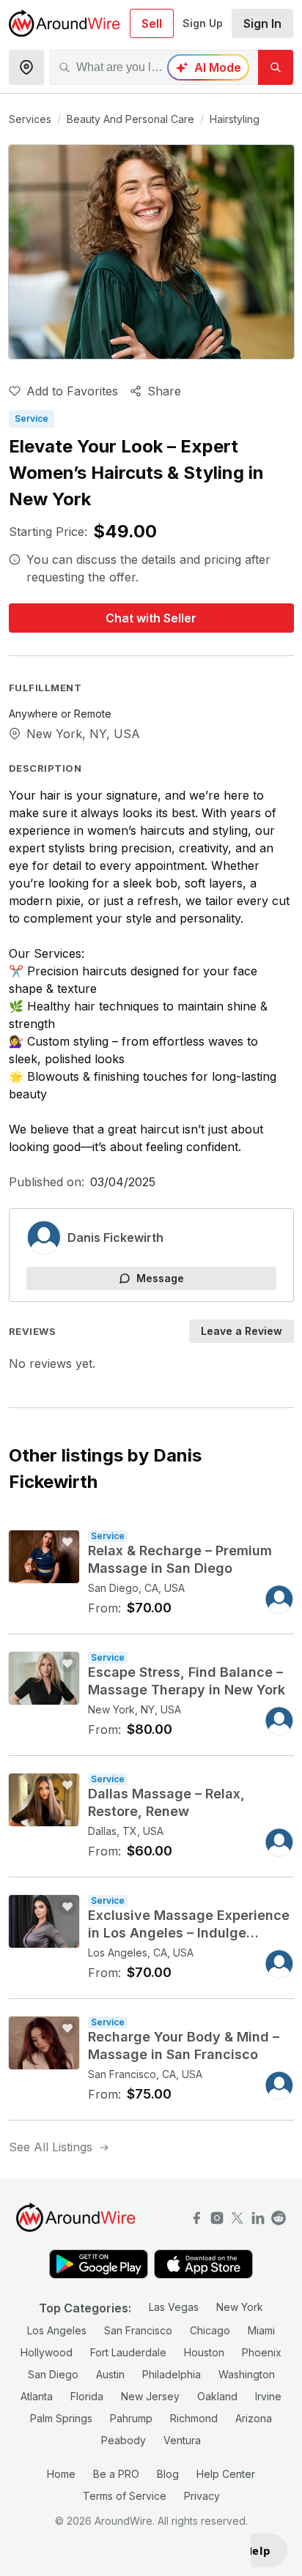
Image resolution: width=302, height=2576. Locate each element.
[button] (262, 23)
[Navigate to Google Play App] (99, 2266)
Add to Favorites (72, 391)
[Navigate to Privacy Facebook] (196, 2216)
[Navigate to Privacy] (258, 2216)
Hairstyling (235, 119)
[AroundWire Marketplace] (65, 23)
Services (30, 119)
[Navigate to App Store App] (203, 2266)
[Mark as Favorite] (67, 1542)
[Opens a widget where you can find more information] (269, 2551)
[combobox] (154, 67)
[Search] (276, 67)
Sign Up (203, 23)
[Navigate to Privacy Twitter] (237, 2216)
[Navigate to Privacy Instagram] (217, 2216)
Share (164, 391)
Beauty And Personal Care (130, 119)
